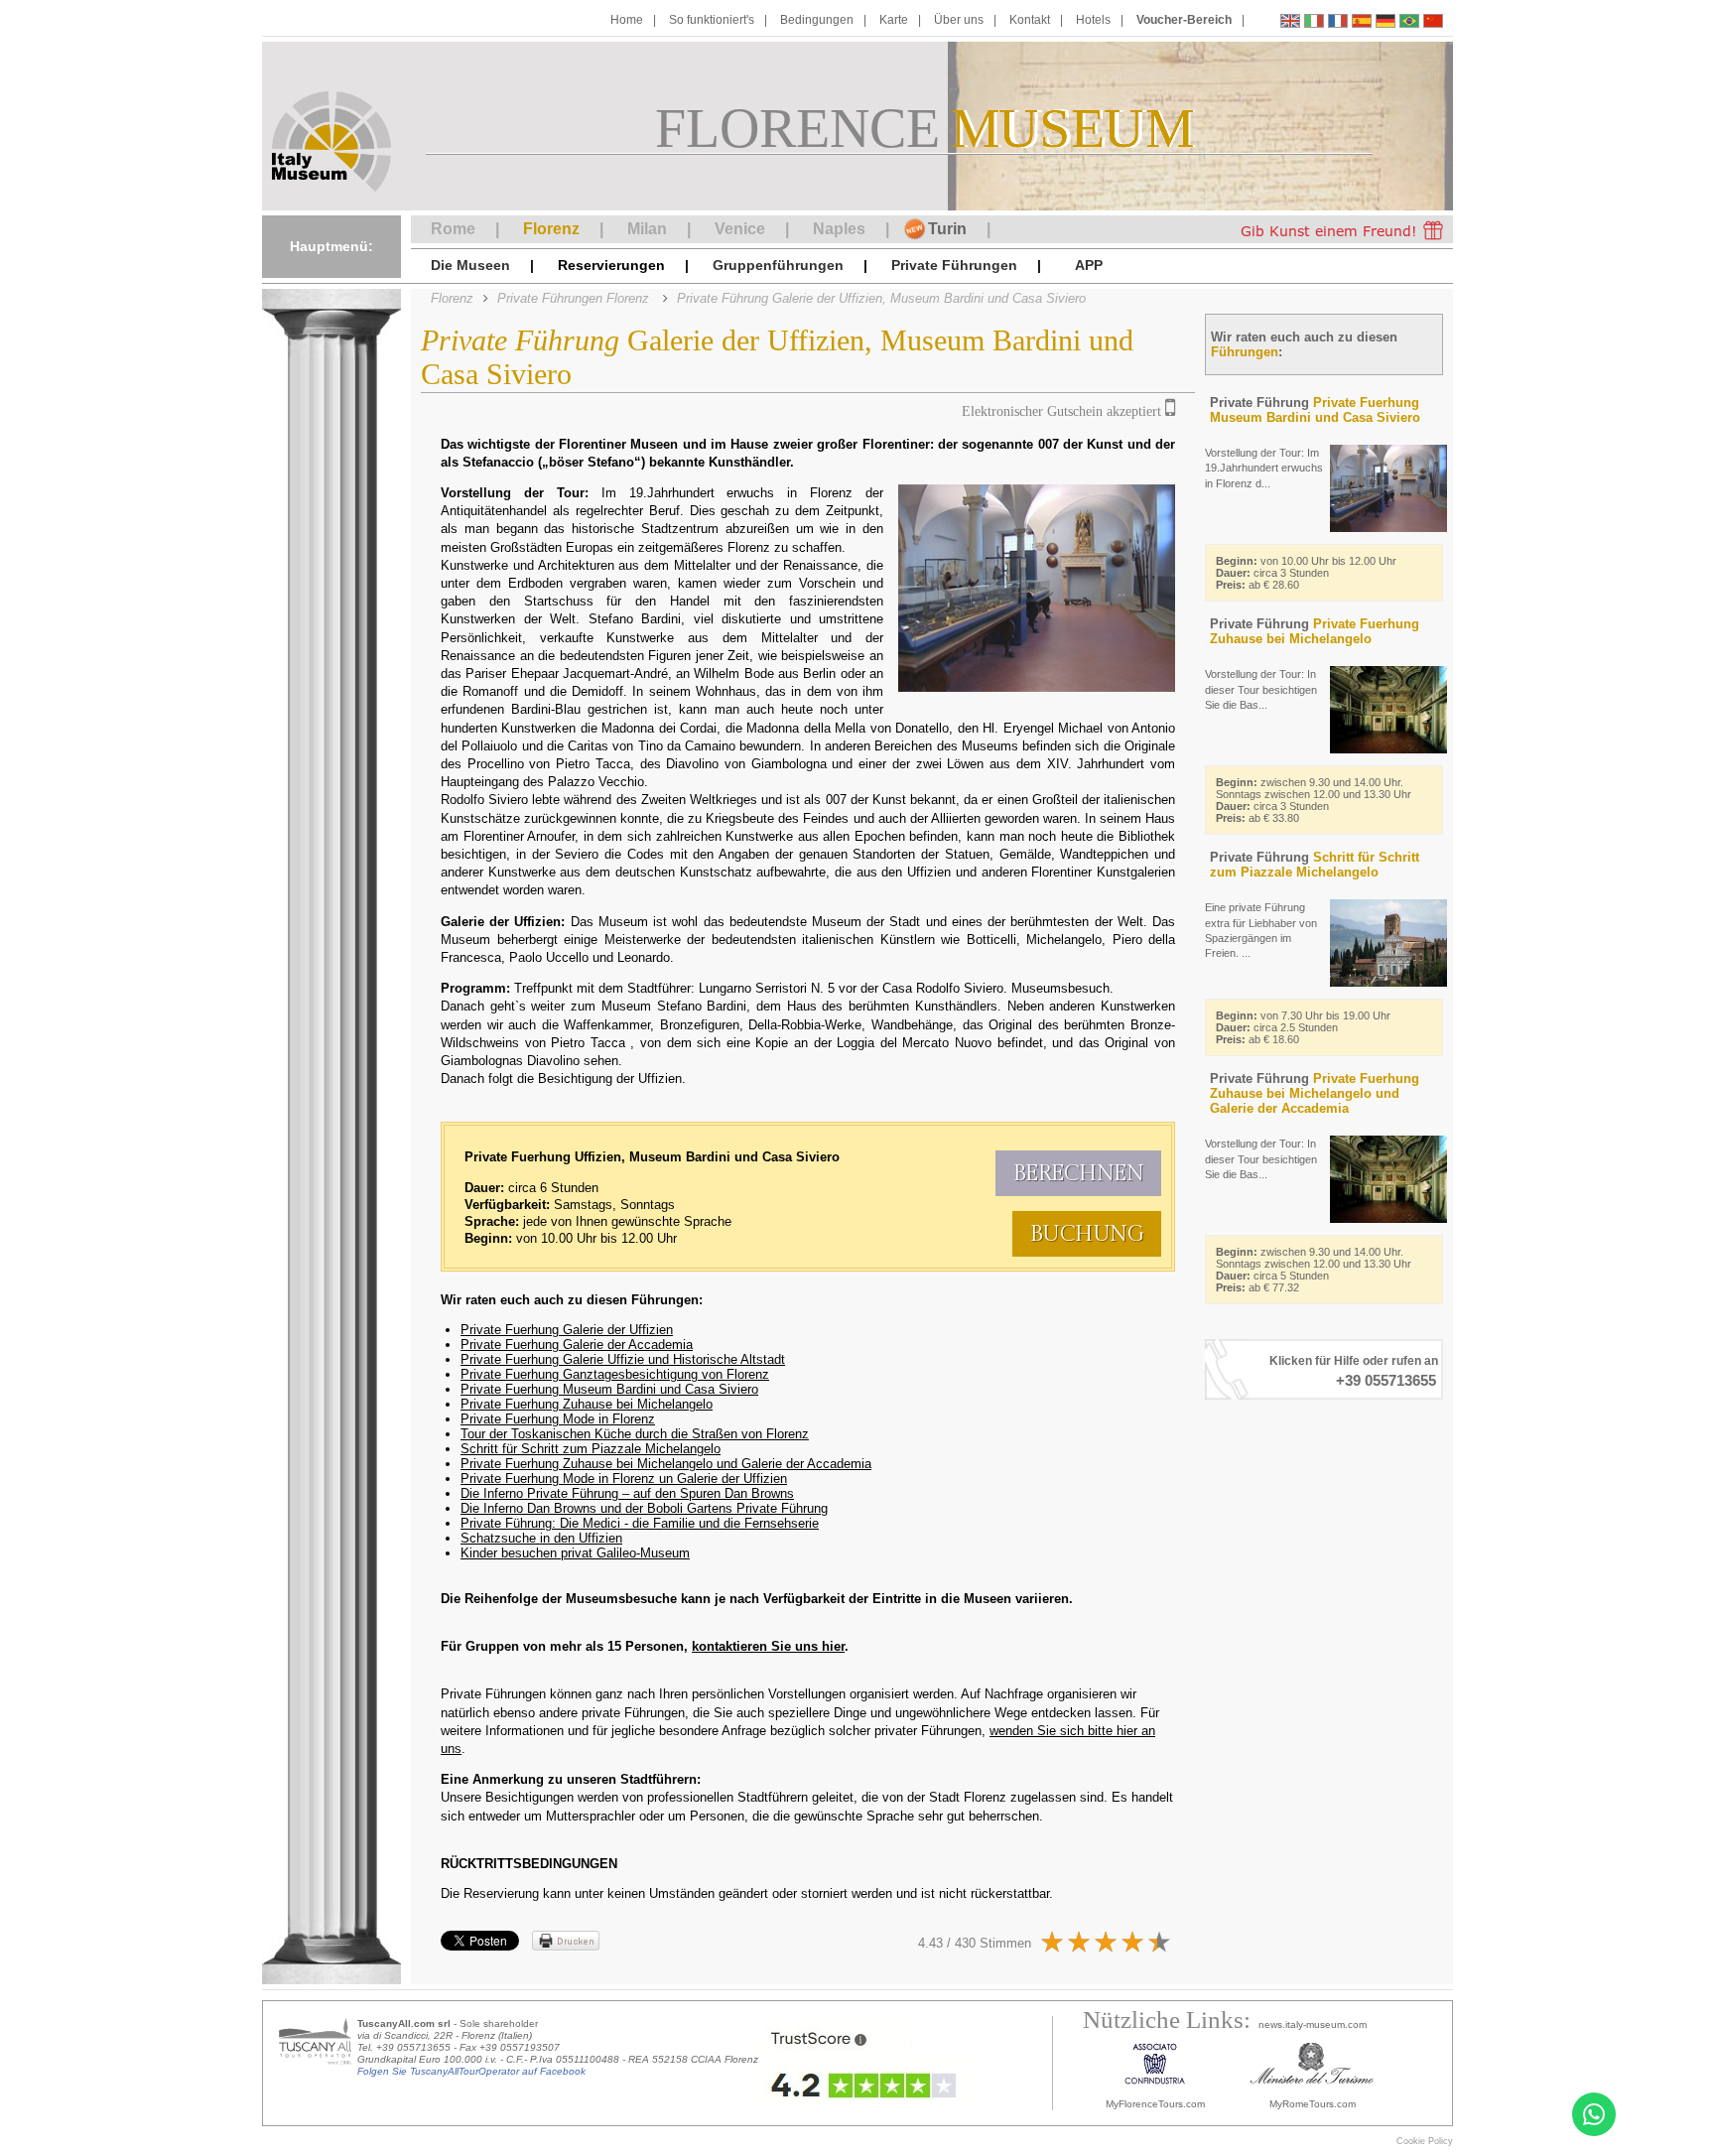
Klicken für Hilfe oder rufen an (1354, 1361)
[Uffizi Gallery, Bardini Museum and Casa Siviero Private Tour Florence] (1290, 23)
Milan (647, 229)
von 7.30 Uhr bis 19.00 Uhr (1303, 1027)
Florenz (551, 229)
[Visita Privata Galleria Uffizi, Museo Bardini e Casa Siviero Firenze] (1314, 23)
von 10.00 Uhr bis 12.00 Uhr (1306, 573)
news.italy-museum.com (1313, 2024)
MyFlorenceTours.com (1155, 2104)
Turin (947, 229)
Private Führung (1315, 410)
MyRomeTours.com (1313, 2104)
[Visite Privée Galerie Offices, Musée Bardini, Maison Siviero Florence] (1338, 23)
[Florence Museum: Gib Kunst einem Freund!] (1333, 229)
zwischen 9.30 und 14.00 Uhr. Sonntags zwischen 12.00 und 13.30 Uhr (1314, 800)
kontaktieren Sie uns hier (768, 1646)
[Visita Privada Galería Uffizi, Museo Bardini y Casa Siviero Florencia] (1362, 23)
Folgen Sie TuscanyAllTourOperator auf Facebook (471, 2071)
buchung (1087, 1234)
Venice (740, 229)
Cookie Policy (1425, 2141)
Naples (839, 229)
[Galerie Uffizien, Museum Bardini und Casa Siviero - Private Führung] (1385, 23)
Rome (453, 229)
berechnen (1079, 1173)
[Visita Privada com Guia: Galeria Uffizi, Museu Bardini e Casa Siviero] (1409, 23)
